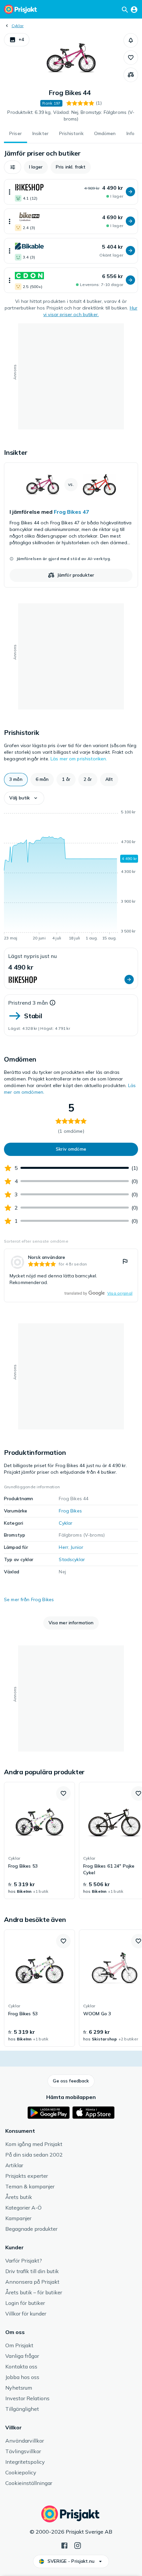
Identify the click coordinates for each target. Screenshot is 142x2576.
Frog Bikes (70, 1511)
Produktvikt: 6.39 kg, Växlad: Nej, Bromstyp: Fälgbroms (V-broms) (71, 116)
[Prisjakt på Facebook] (64, 2545)
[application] (71, 876)
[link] (71, 525)
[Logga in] (134, 9)
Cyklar (18, 26)
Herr (64, 1547)
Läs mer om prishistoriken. (79, 759)
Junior (77, 1547)
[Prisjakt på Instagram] (78, 2545)
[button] (17, 40)
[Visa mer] (10, 192)
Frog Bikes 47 (71, 512)
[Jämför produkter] (131, 75)
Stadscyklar (72, 1559)
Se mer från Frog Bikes (29, 1599)
